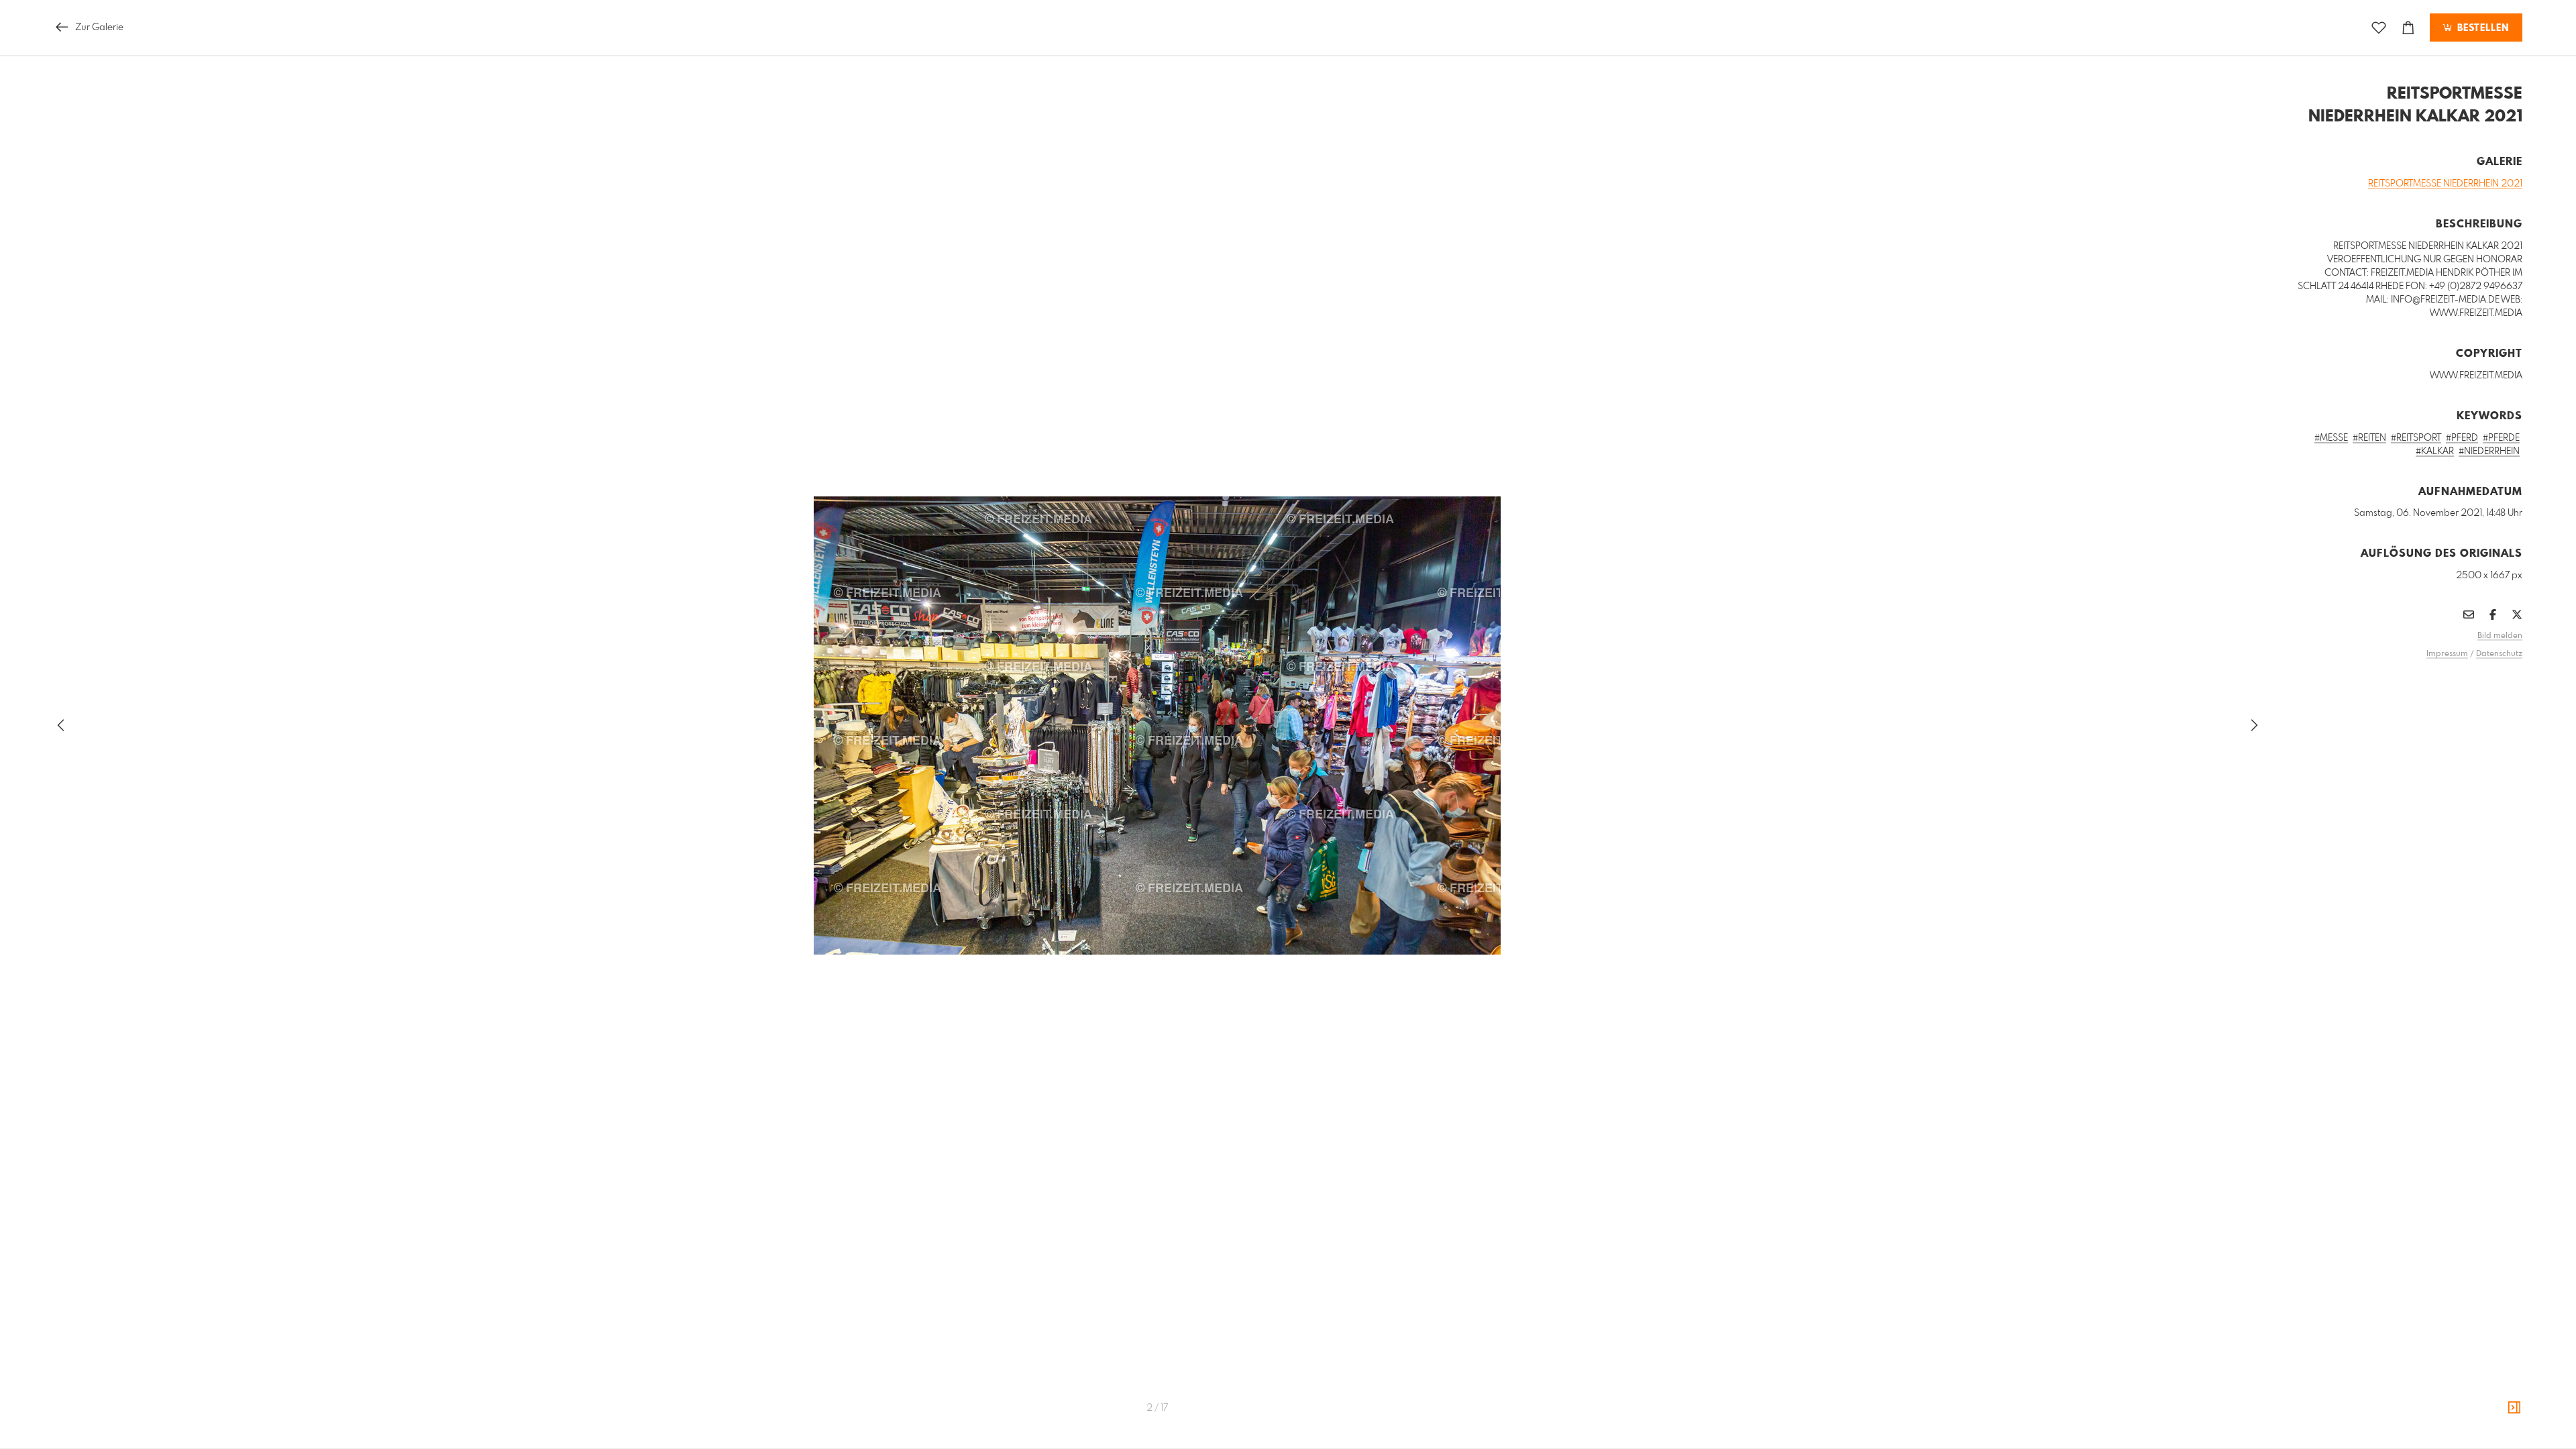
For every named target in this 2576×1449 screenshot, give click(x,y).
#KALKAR (2435, 451)
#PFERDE (2501, 438)
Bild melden (2500, 636)
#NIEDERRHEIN (2489, 451)
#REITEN (2369, 438)
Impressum (2447, 654)
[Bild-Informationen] (2514, 1408)
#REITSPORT (2416, 438)
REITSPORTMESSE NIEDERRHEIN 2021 (2445, 184)
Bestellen (2481, 28)
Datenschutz (2499, 654)
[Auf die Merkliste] (2379, 28)
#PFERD (2462, 438)
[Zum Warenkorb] (2408, 28)
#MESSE (2331, 438)
